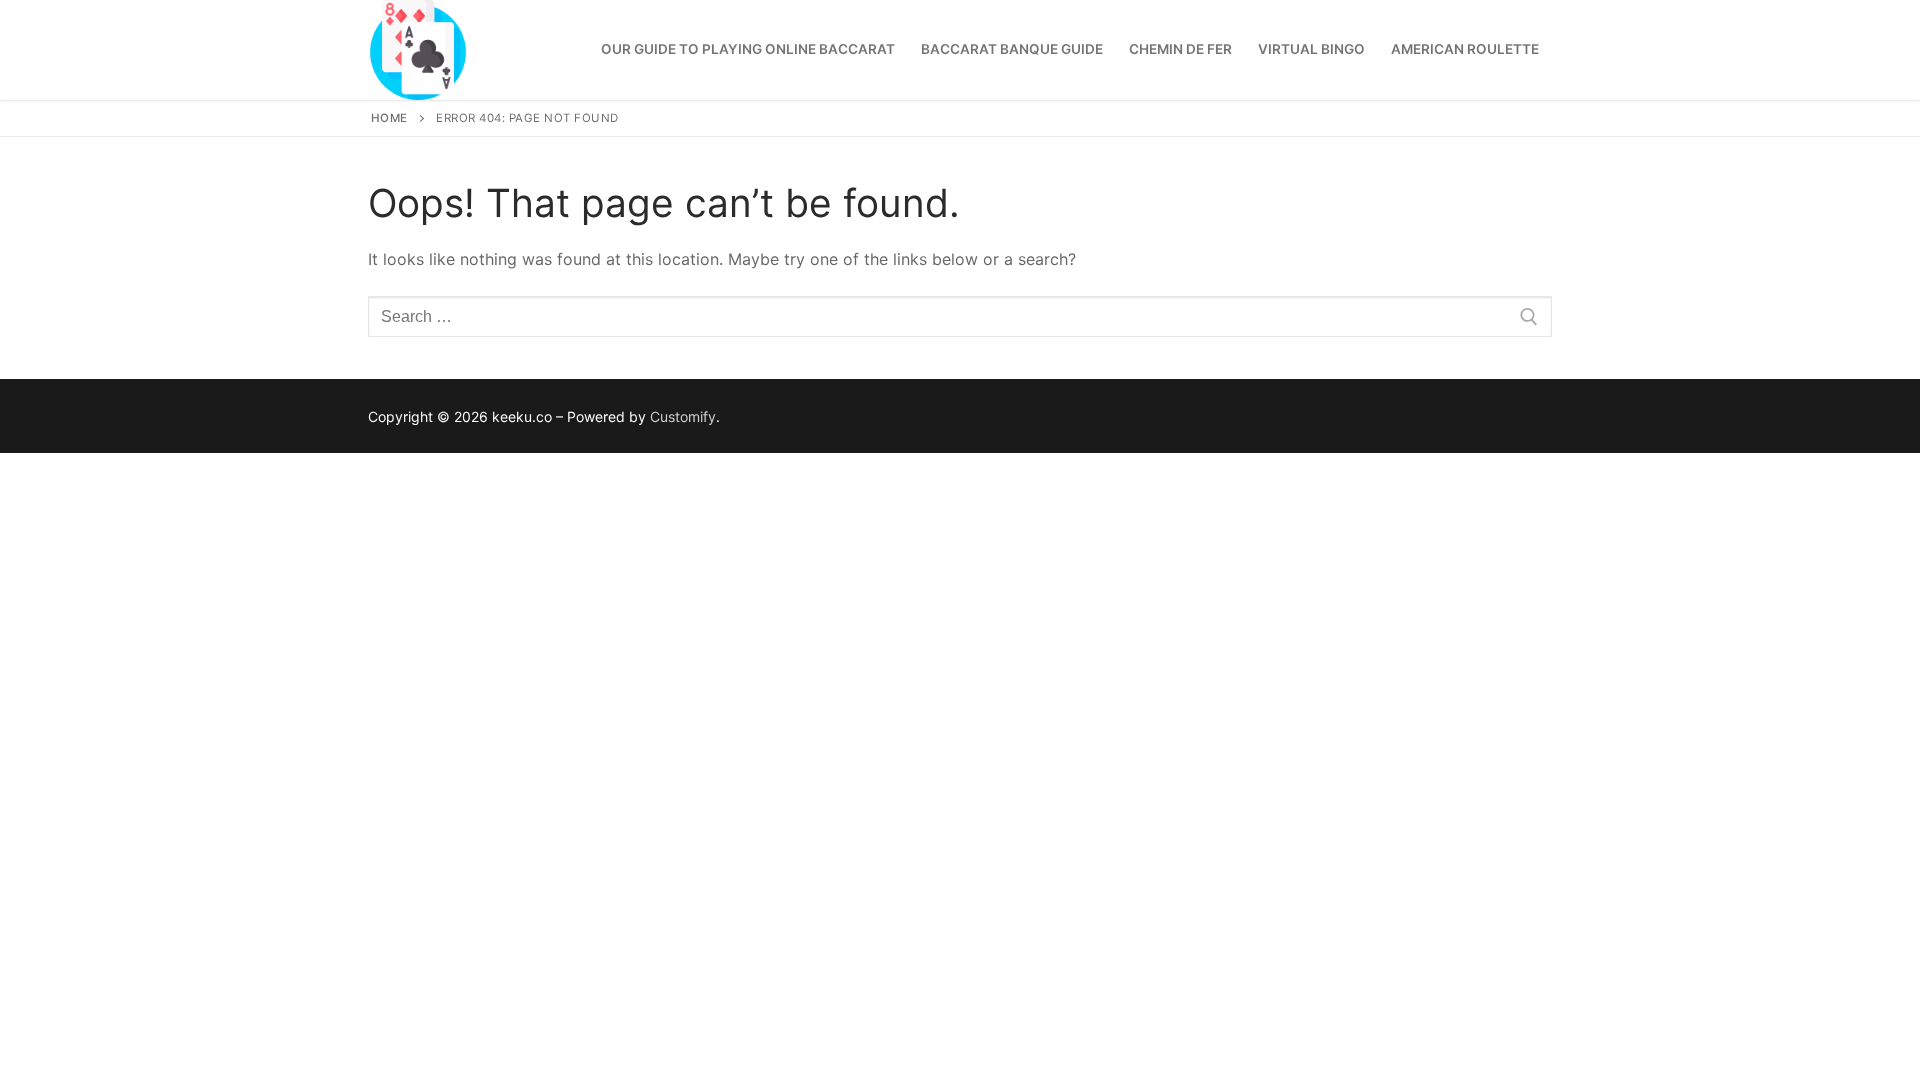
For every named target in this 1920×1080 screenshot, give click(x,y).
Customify (683, 416)
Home (389, 118)
